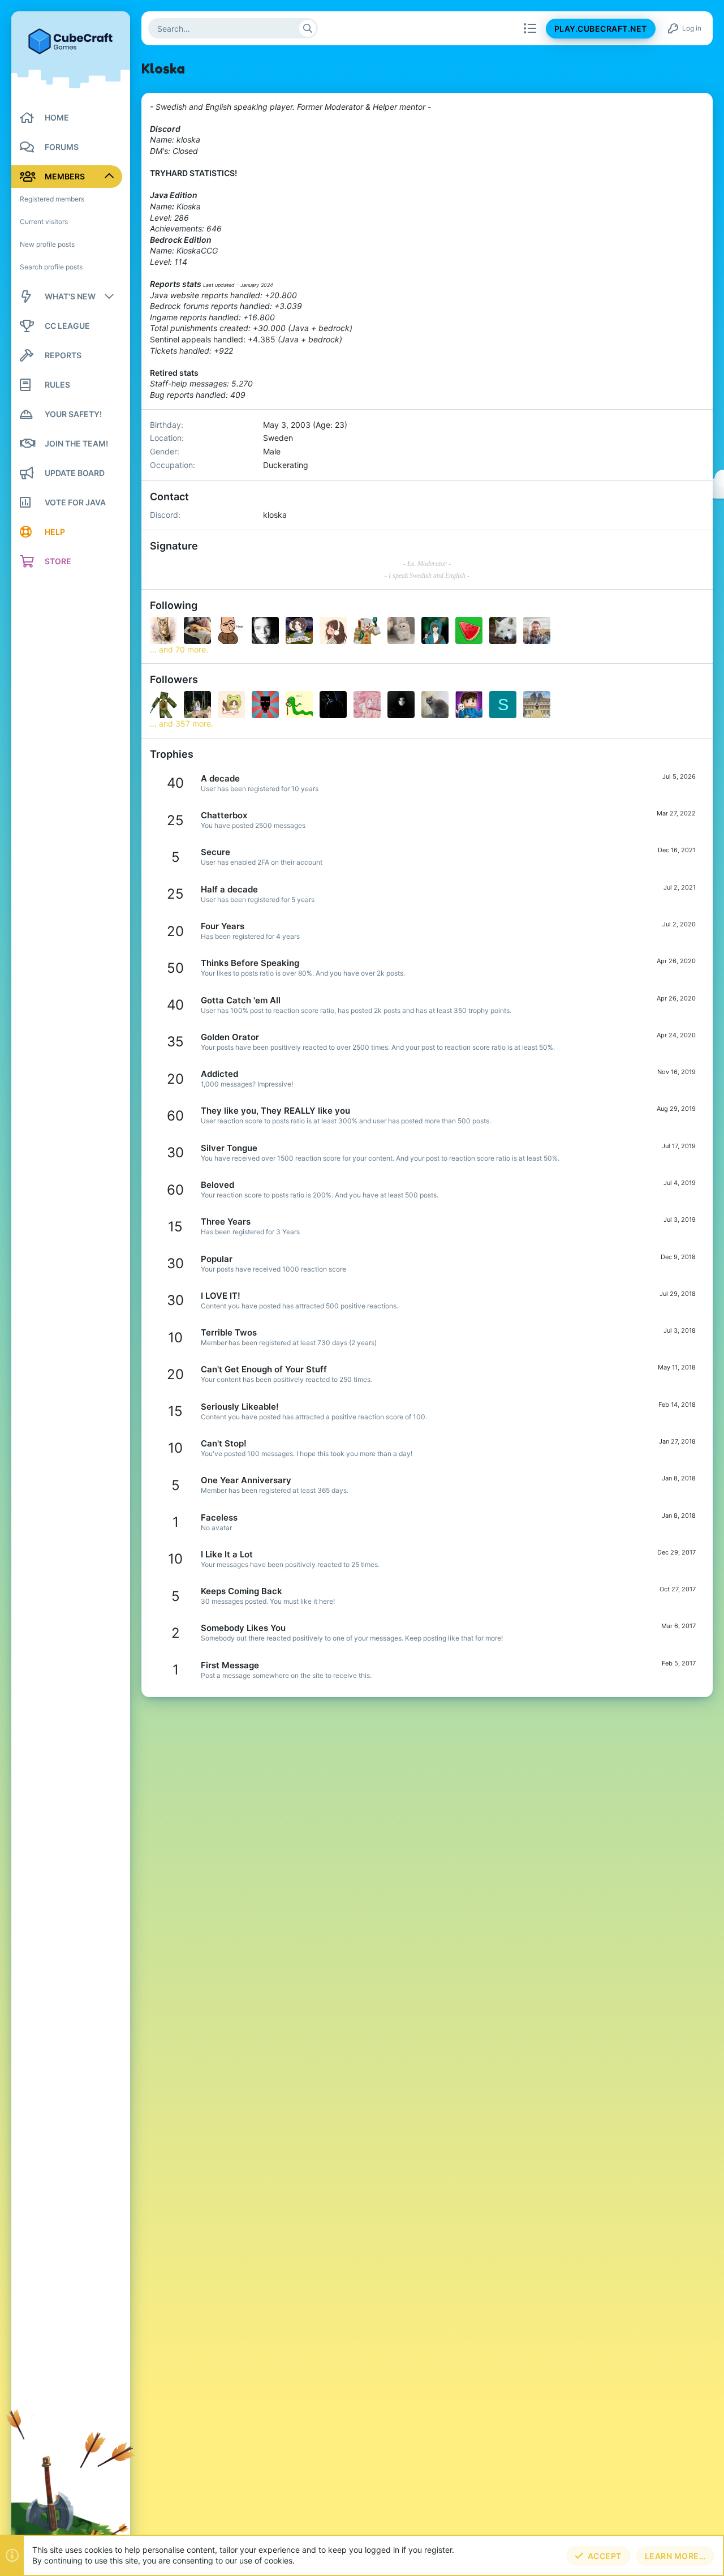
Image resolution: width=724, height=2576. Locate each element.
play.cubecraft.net (601, 29)
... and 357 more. (182, 724)
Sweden (278, 438)
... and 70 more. (179, 649)
